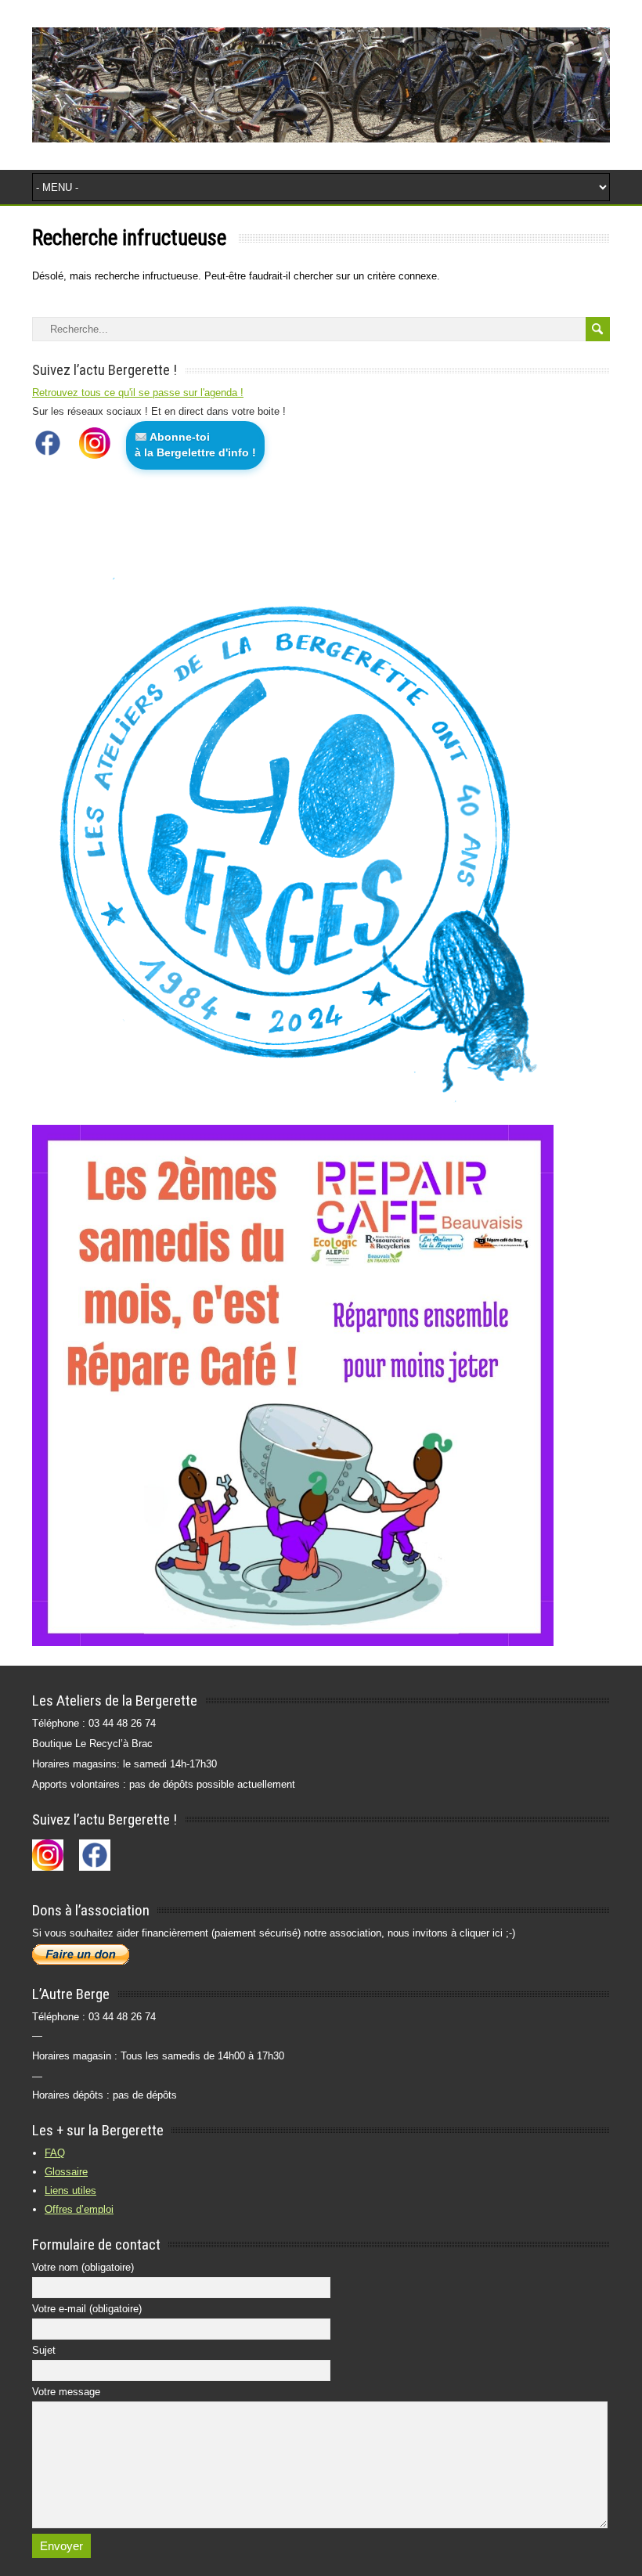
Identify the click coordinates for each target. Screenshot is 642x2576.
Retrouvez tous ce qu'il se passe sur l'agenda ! (138, 393)
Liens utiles (70, 2191)
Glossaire (66, 2172)
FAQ (55, 2153)
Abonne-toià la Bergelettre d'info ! (195, 445)
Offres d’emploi (79, 2209)
